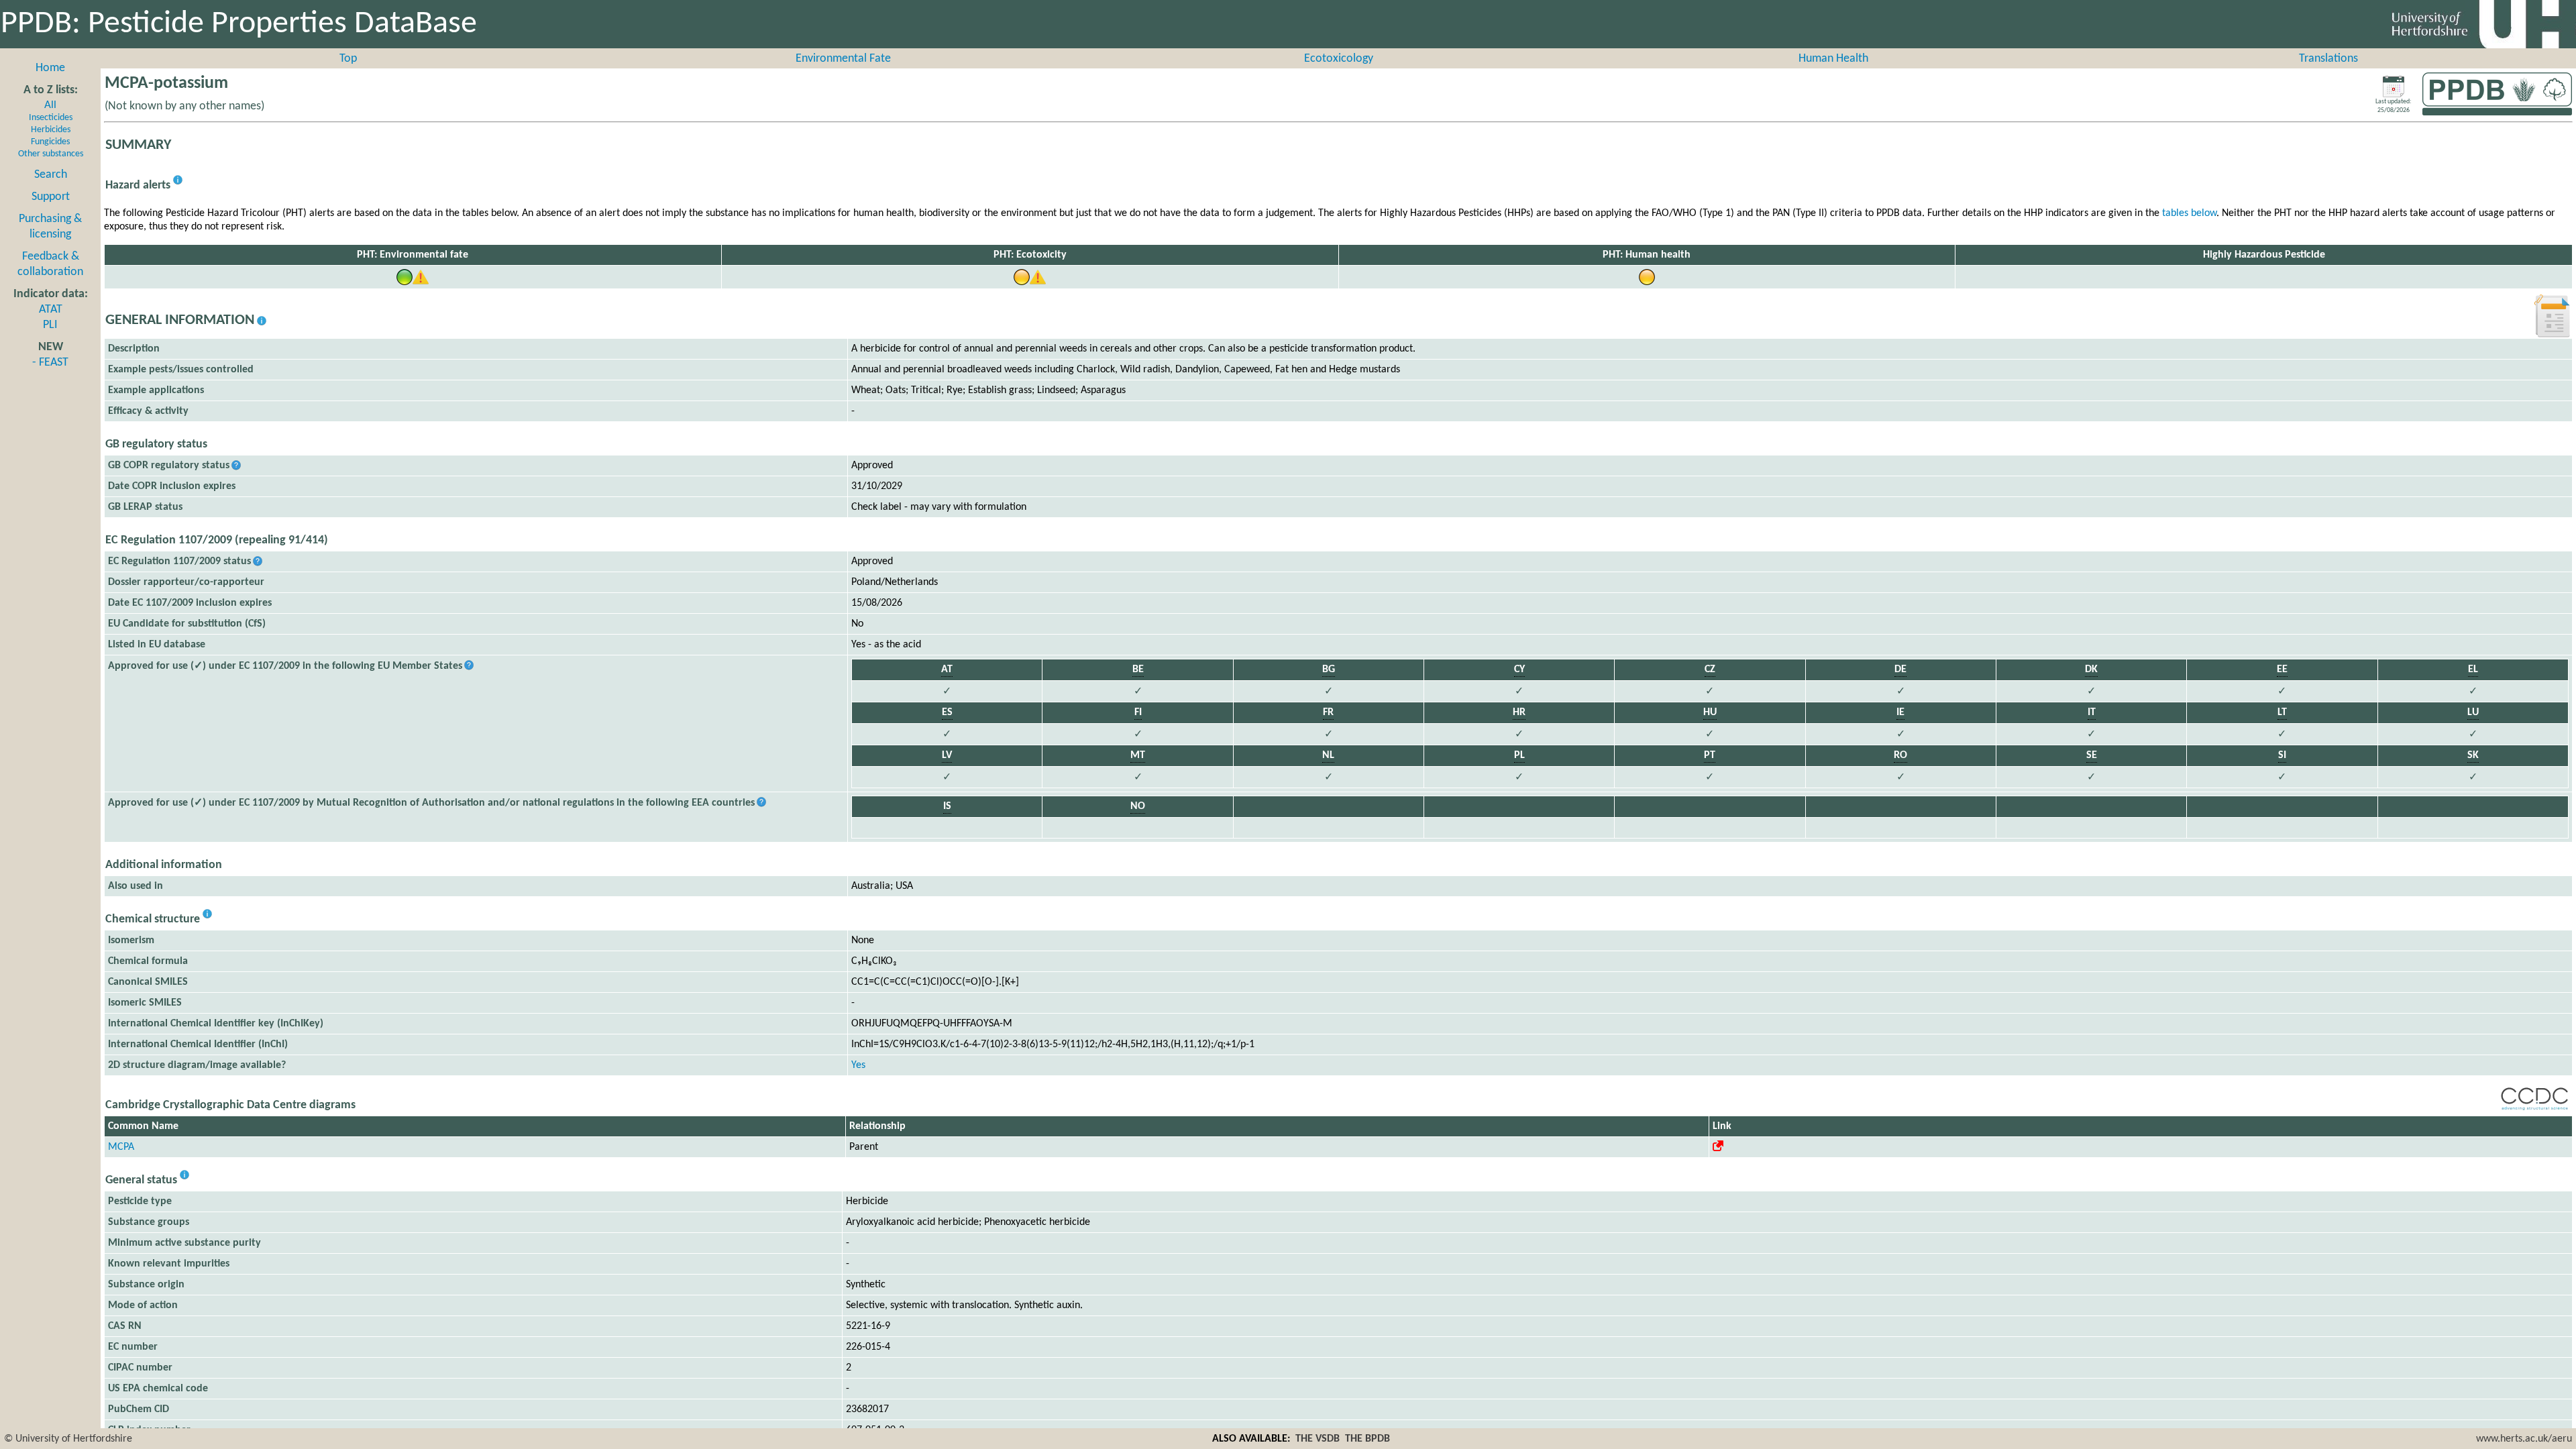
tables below (2189, 213)
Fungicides (50, 142)
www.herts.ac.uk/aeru (2524, 1439)
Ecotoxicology (1339, 59)
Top (348, 59)
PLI (50, 325)
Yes (858, 1065)
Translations (2328, 59)
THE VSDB (1318, 1439)
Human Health (1833, 59)
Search (51, 175)
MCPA (121, 1147)
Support (51, 197)
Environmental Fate (843, 59)
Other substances (51, 154)
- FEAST (50, 363)
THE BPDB (1367, 1439)
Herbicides (51, 130)
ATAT (51, 310)
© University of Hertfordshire (68, 1439)
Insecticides (51, 118)
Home (50, 68)
